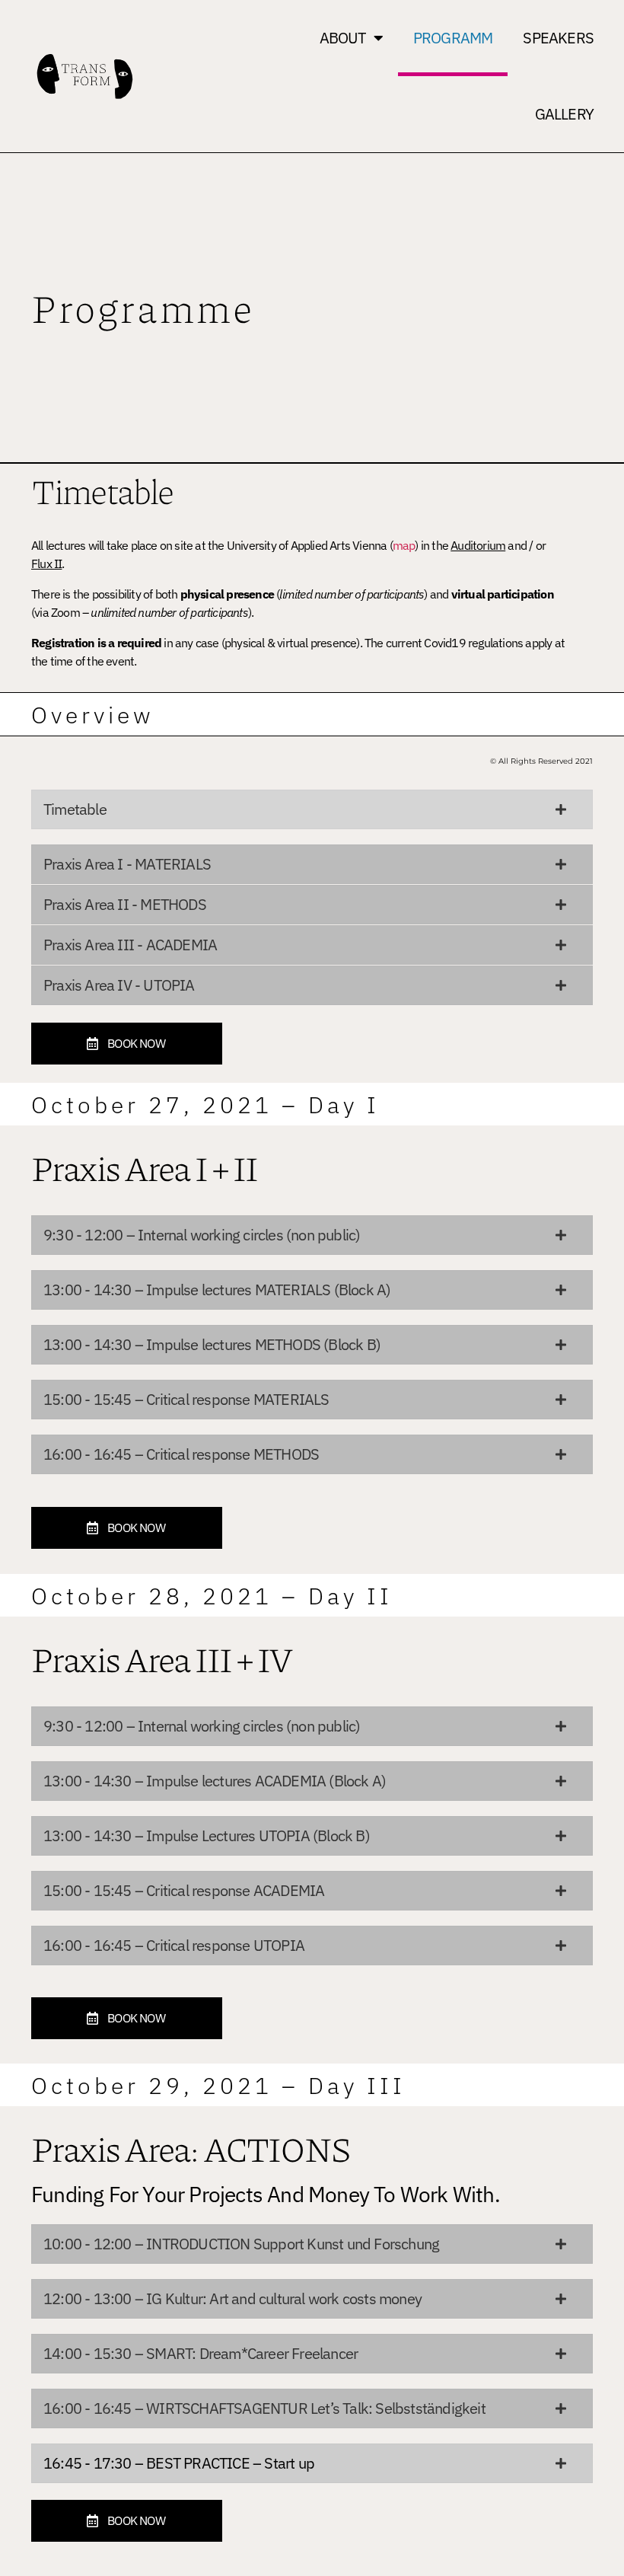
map (404, 545)
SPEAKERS (558, 38)
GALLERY (564, 114)
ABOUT (343, 38)
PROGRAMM (453, 38)
